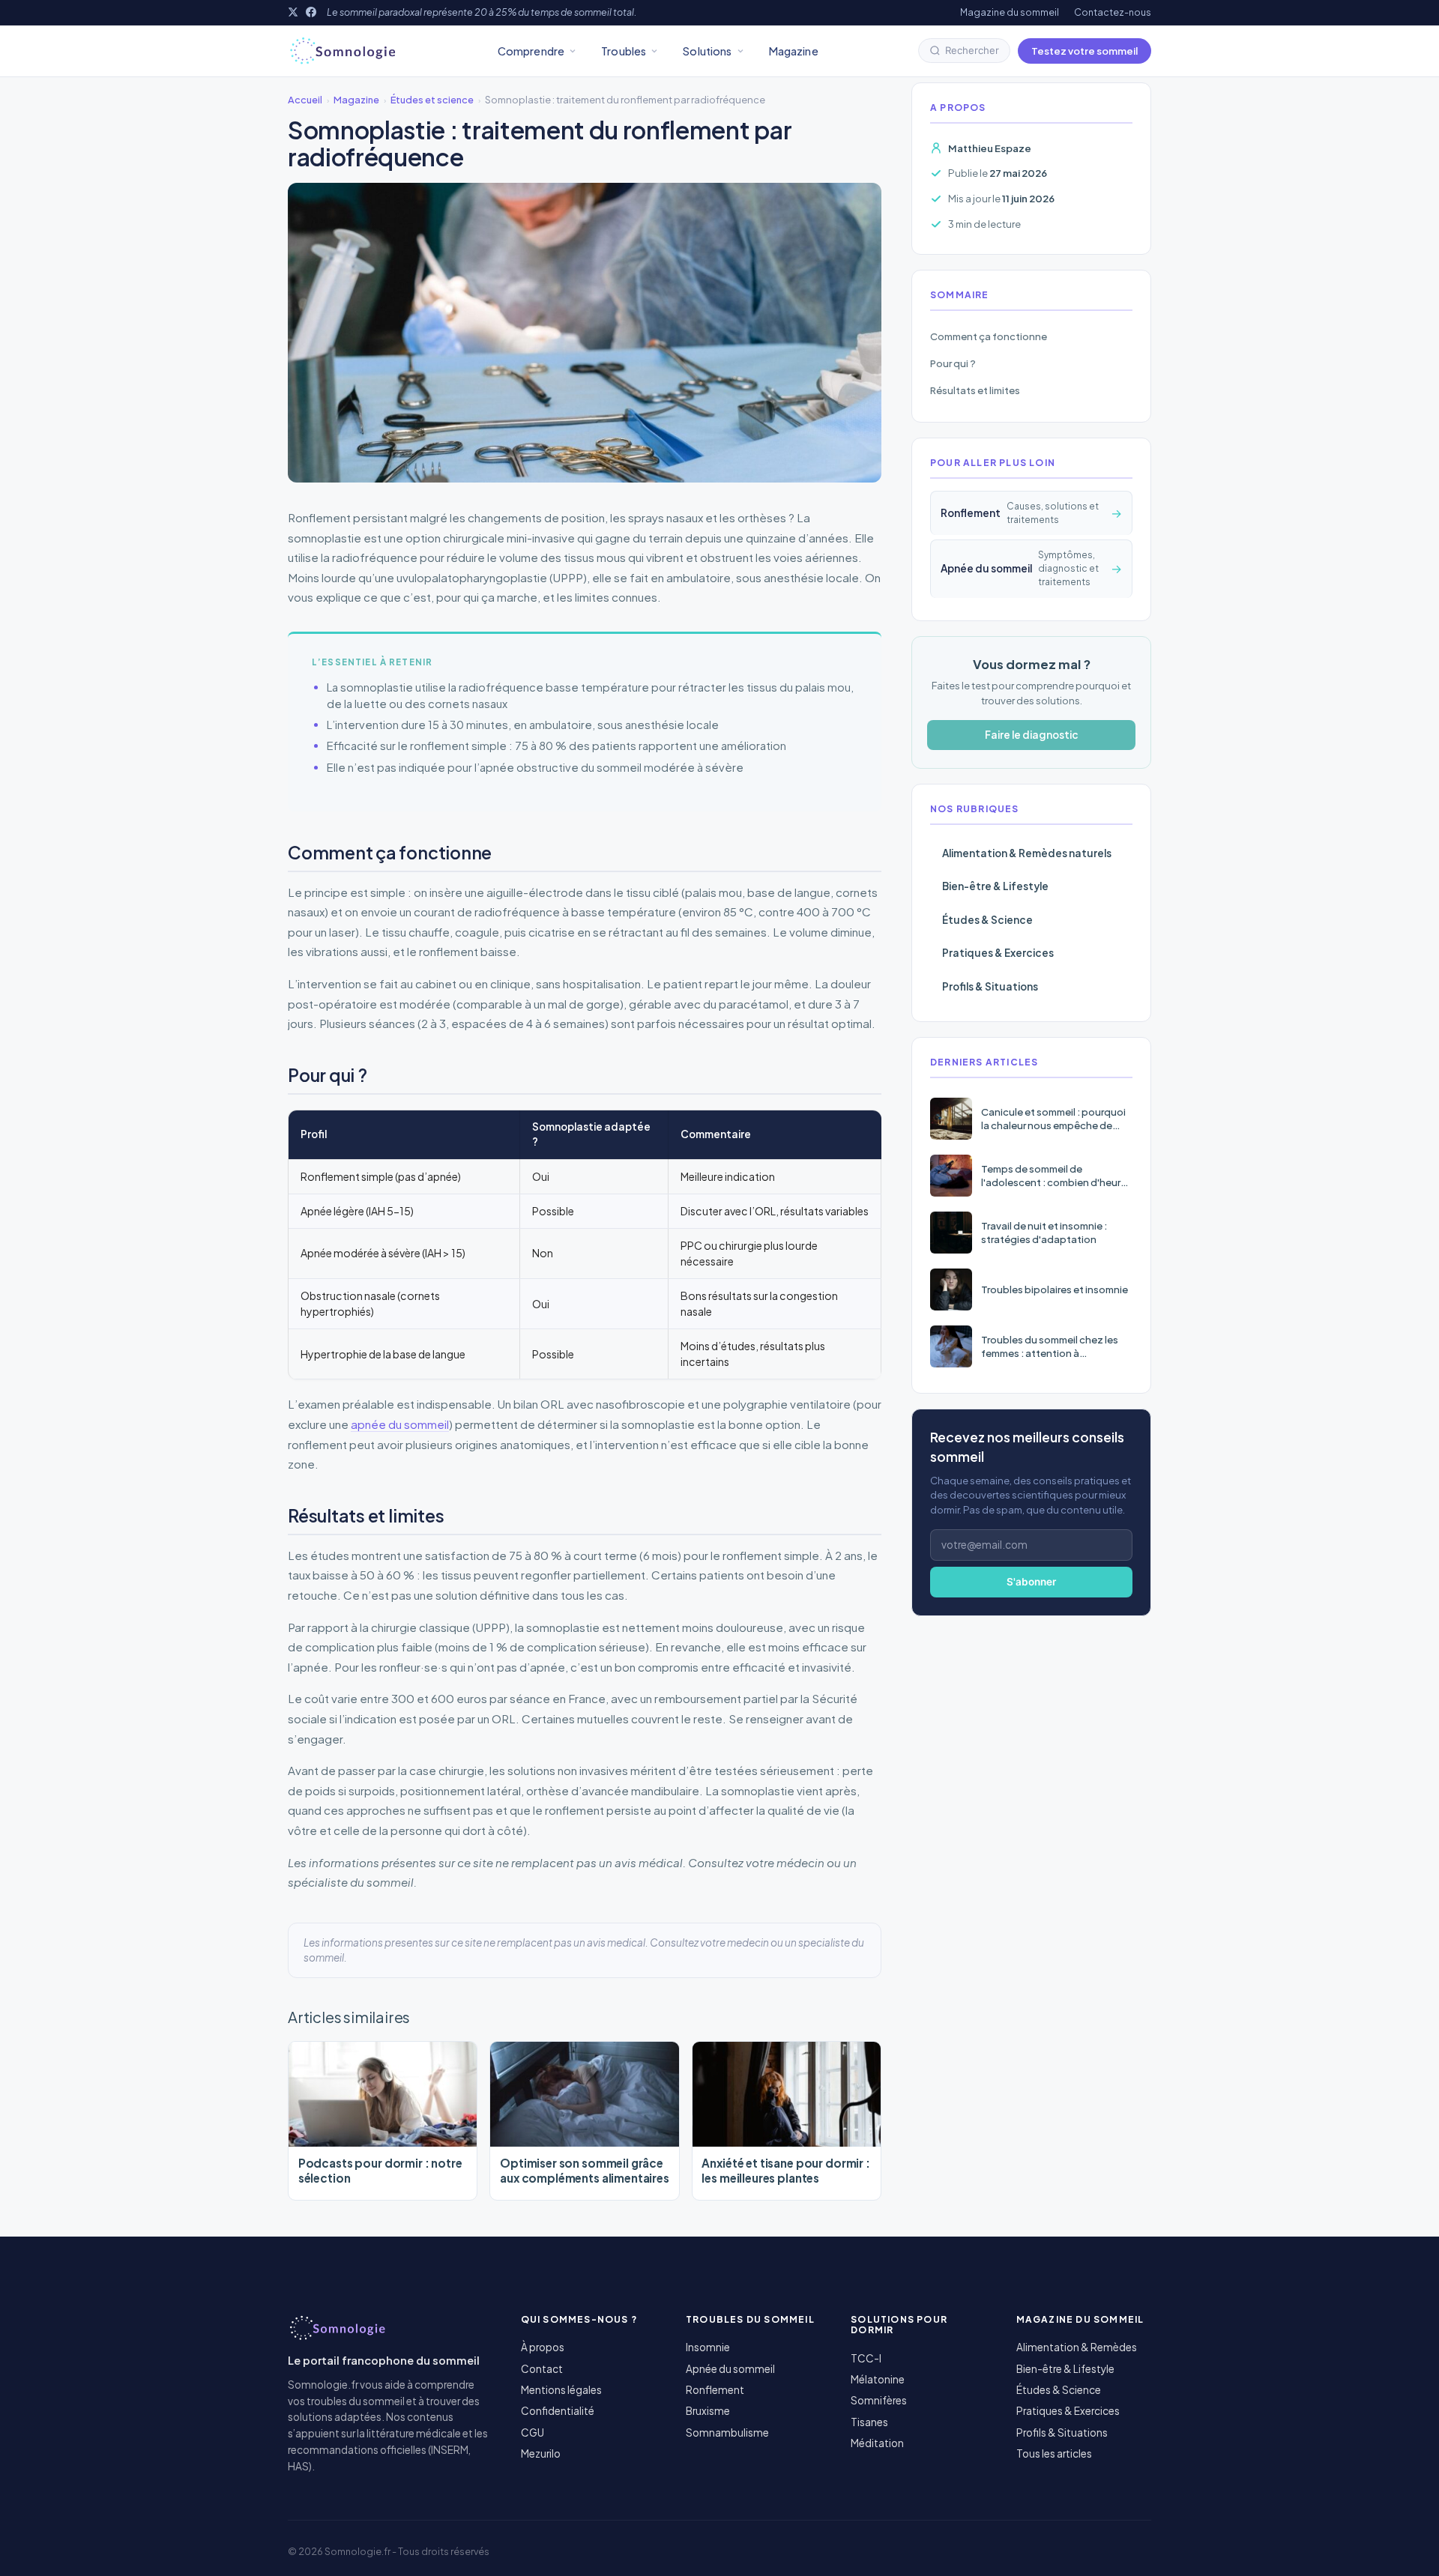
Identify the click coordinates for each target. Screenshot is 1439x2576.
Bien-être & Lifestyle (995, 886)
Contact (542, 2369)
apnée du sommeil (400, 1424)
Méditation (877, 2443)
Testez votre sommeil (1084, 51)
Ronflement (715, 2390)
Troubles (624, 51)
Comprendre (531, 51)
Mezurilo (541, 2453)
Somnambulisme (727, 2433)
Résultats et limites (975, 390)
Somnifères (879, 2400)
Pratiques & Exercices (998, 953)
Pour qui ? (953, 363)
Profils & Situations (990, 986)
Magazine (794, 51)
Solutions (707, 51)
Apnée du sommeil (730, 2369)
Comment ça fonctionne (989, 336)
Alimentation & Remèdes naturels (1027, 853)
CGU (533, 2433)
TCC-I (866, 2358)
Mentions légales (561, 2390)
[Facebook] (311, 12)
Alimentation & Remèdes (1077, 2347)
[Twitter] (293, 12)
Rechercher (972, 50)
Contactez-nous (1113, 12)
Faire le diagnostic (1032, 735)
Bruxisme (708, 2411)
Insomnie (708, 2347)
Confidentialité (558, 2411)
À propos (543, 2347)
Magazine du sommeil (1010, 12)
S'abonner (1031, 1582)
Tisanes (869, 2422)
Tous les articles (1054, 2453)
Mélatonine (878, 2379)
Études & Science (987, 920)
